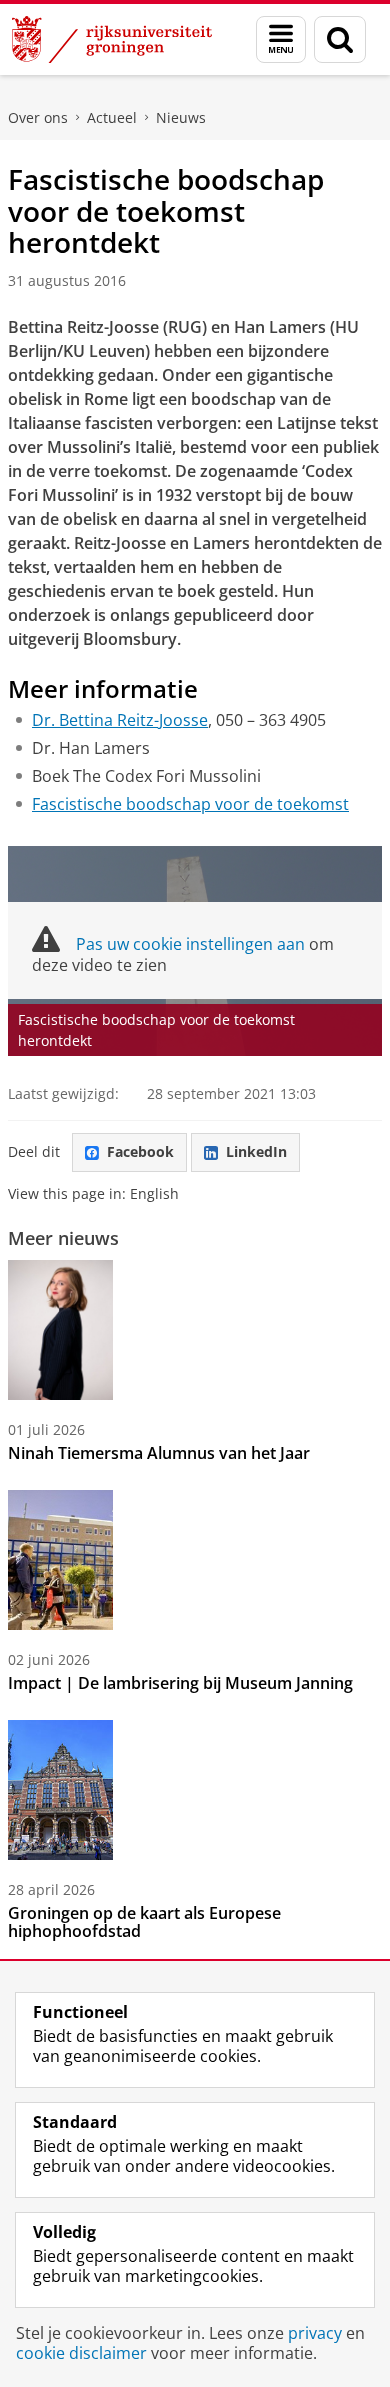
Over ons (38, 117)
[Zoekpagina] (340, 39)
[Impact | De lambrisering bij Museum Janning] (60, 1560)
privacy (315, 2333)
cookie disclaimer (81, 2353)
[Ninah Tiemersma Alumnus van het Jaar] (60, 1330)
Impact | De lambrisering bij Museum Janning (180, 1683)
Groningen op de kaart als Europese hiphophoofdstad (144, 1922)
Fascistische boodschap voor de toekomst (190, 804)
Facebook (140, 1151)
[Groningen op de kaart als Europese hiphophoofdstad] (60, 1790)
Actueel (112, 117)
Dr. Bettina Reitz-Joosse (120, 720)
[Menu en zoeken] (281, 39)
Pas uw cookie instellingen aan (190, 944)
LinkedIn (256, 1151)
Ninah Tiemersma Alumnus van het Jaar (159, 1453)
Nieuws (181, 117)
